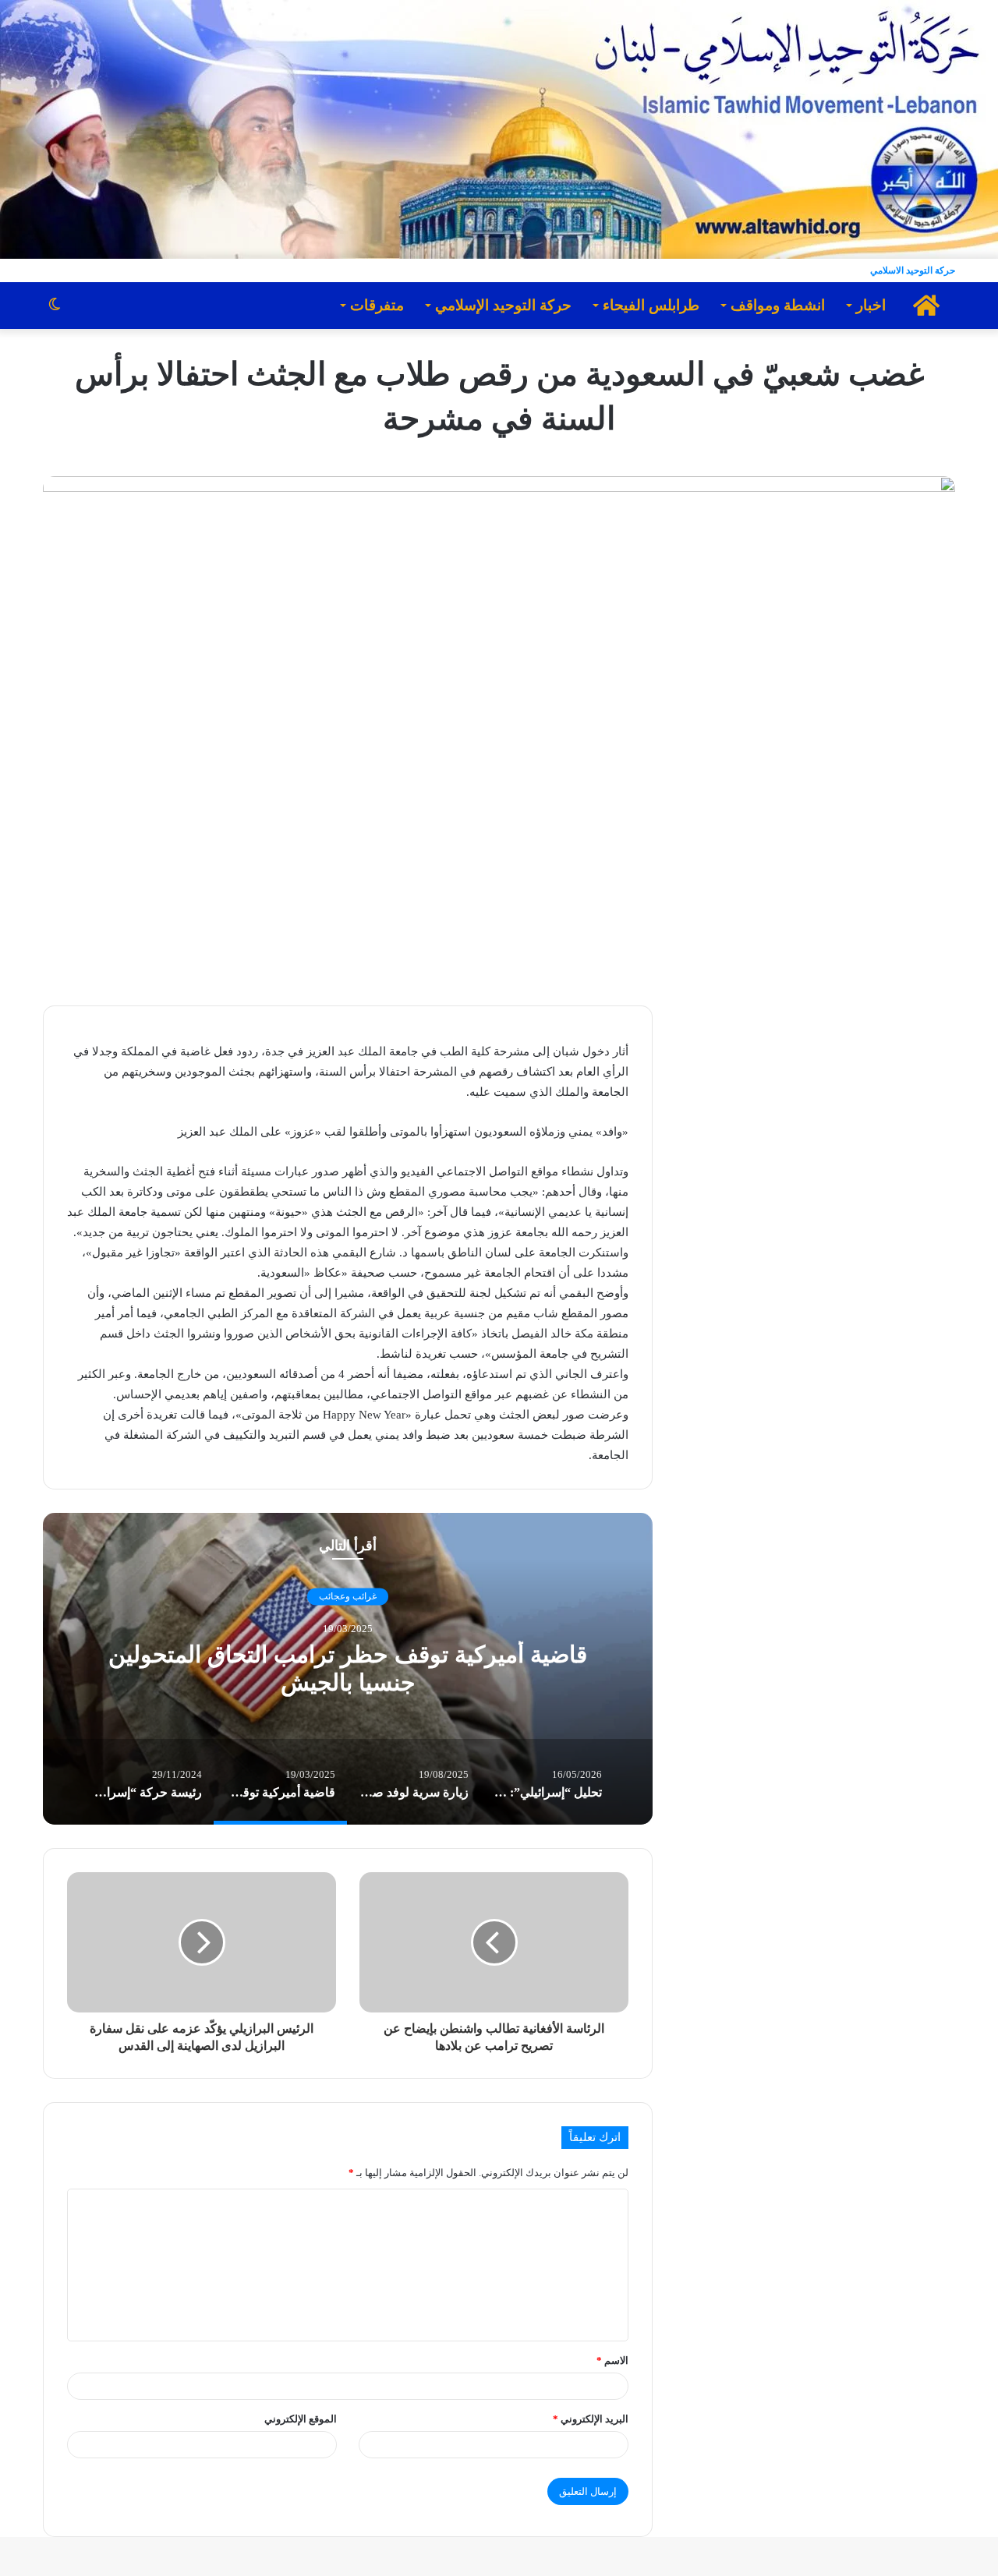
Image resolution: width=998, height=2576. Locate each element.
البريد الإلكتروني (591, 2419)
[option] (348, 1669)
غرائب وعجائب (348, 1597)
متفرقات (377, 305)
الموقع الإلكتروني (301, 2419)
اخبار (871, 305)
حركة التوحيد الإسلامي (503, 305)
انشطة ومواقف (778, 305)
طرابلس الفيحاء (651, 305)
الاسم (612, 2360)
